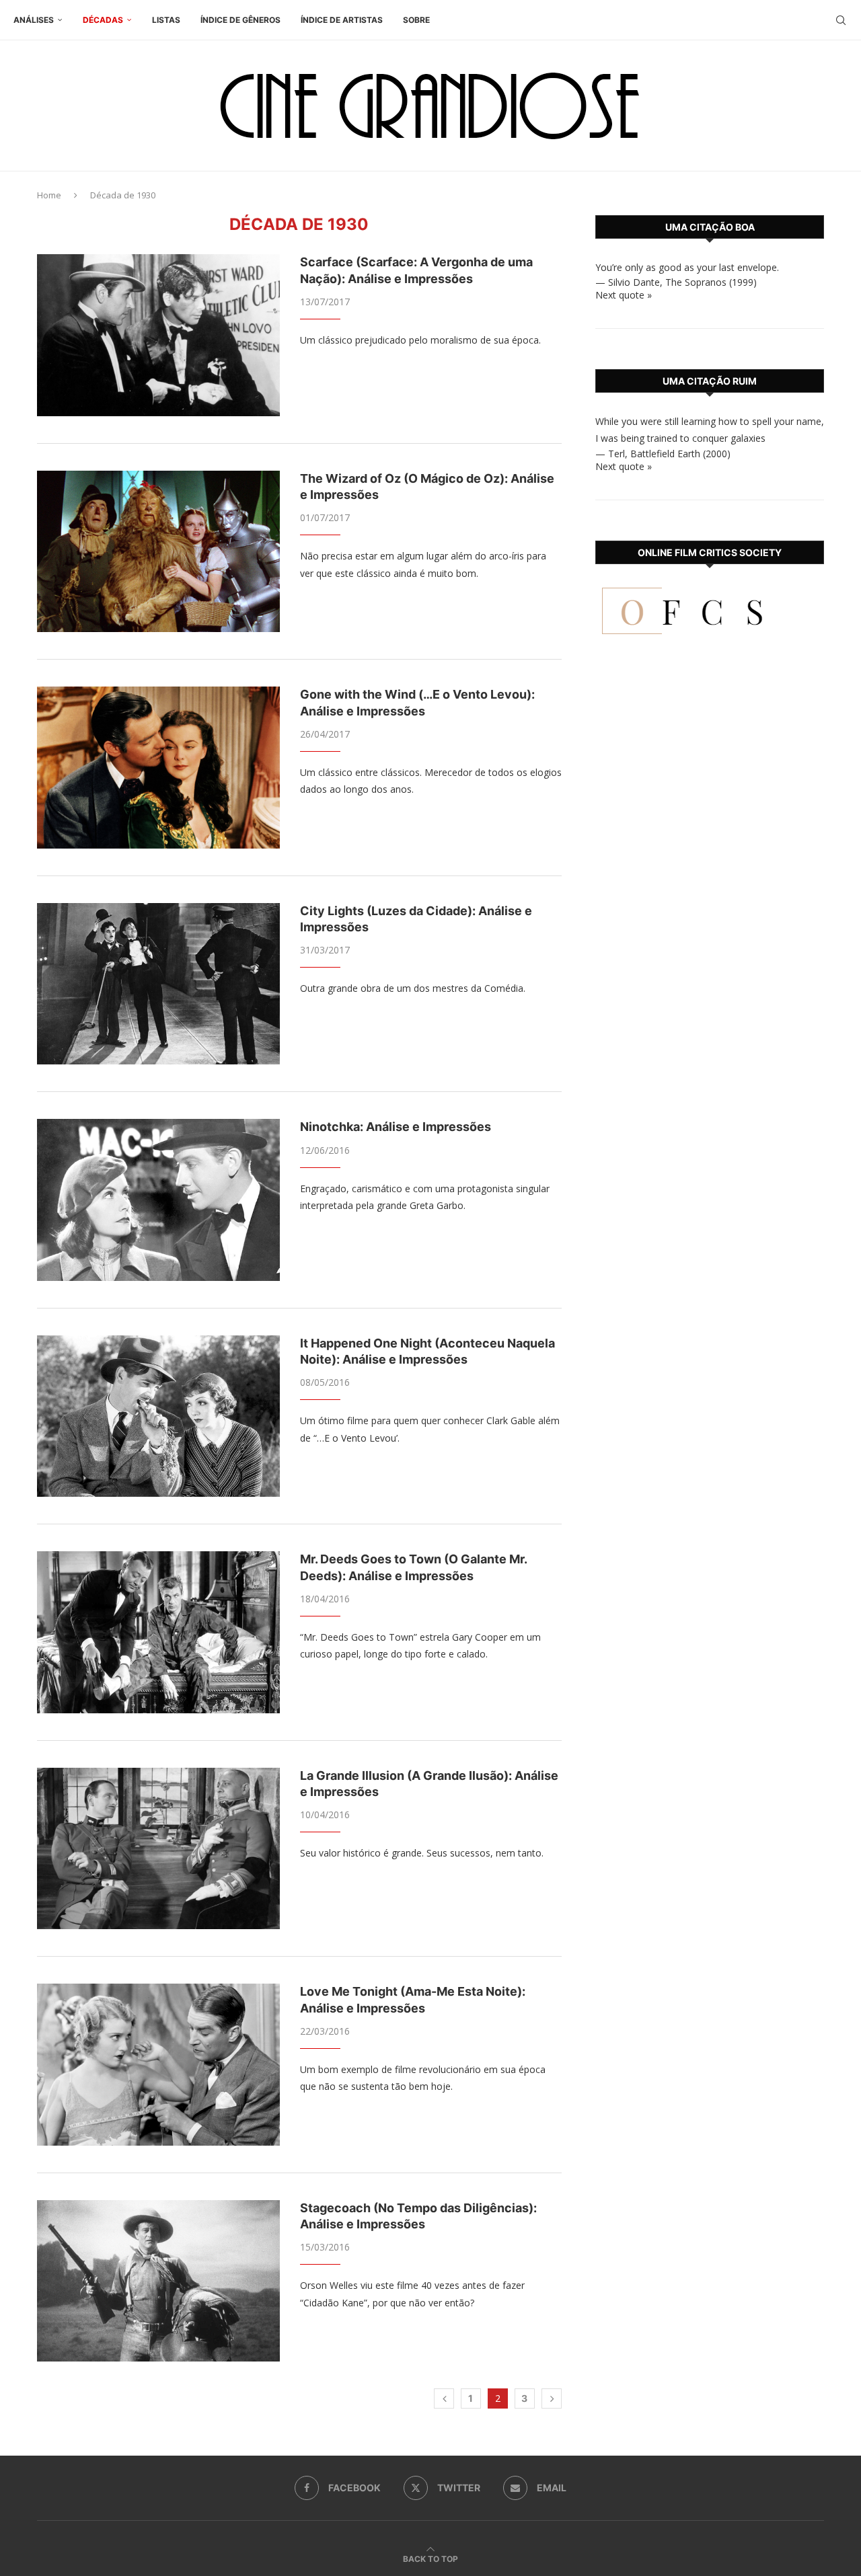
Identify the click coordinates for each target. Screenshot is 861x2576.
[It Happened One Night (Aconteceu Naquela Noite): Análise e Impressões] (158, 1416)
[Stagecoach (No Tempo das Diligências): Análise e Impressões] (158, 2281)
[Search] (841, 20)
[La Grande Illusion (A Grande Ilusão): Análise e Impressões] (158, 1848)
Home (49, 195)
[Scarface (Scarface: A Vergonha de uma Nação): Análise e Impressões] (158, 335)
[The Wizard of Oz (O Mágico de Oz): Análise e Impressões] (158, 551)
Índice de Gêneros (240, 20)
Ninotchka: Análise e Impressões (396, 1127)
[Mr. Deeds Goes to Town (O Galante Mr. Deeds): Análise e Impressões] (158, 1632)
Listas (166, 20)
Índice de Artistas (342, 20)
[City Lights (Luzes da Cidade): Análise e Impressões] (158, 984)
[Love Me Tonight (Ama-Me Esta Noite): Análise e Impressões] (158, 2064)
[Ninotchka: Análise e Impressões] (158, 1200)
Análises (34, 20)
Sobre (416, 20)
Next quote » (624, 295)
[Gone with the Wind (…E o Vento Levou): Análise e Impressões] (158, 767)
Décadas (103, 20)
